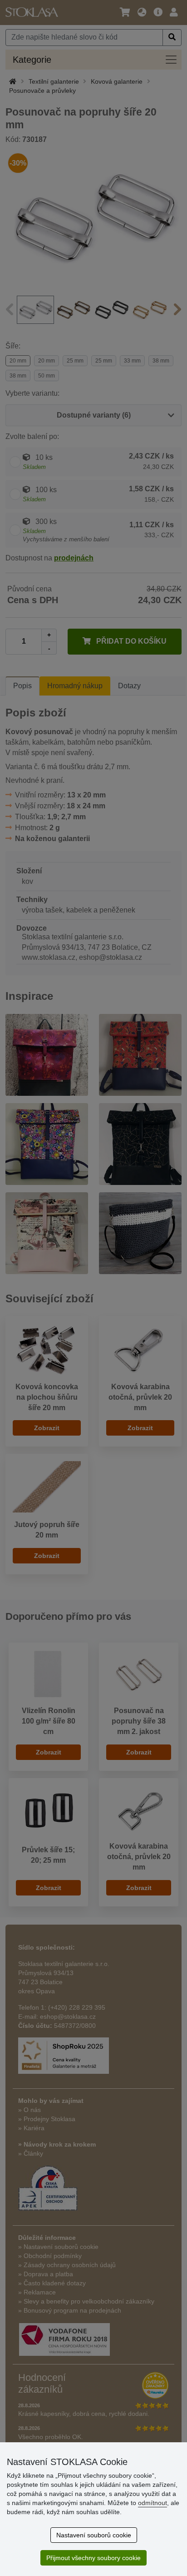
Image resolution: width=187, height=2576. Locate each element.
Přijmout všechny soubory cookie (93, 2558)
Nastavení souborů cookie (94, 2535)
